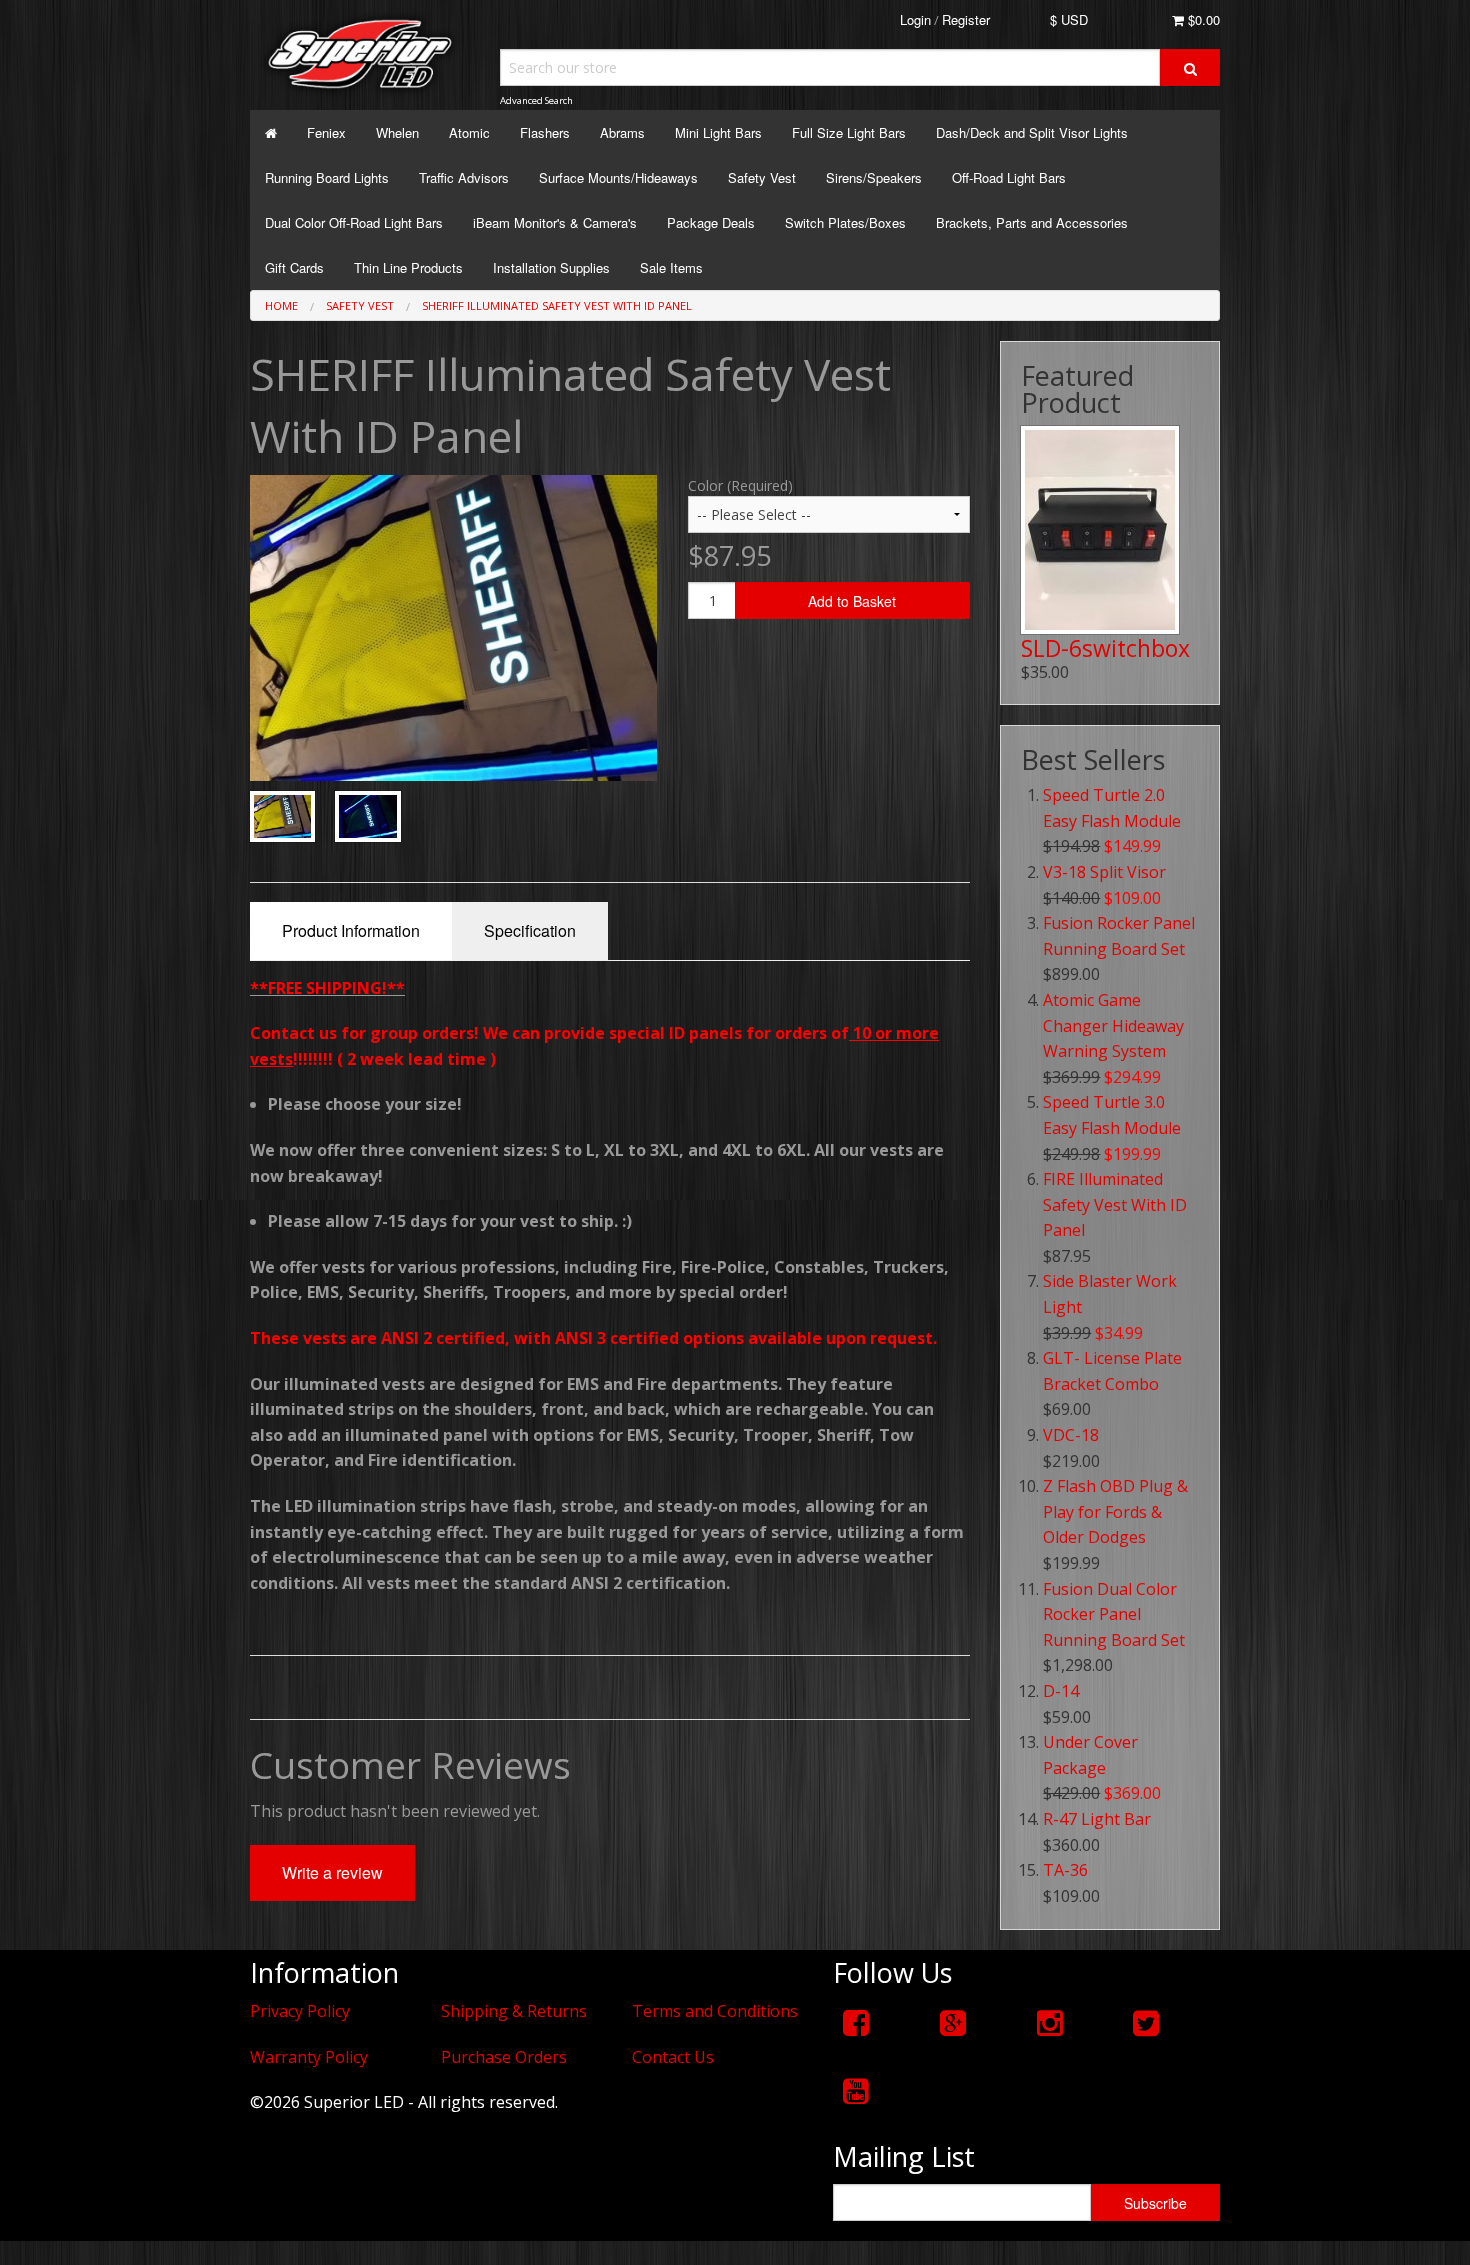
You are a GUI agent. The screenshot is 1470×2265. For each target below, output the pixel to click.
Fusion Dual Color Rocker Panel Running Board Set (1114, 1614)
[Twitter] (1146, 2022)
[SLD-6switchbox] (1100, 530)
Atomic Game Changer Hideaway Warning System (1113, 1025)
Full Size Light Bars (849, 132)
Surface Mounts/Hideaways (618, 177)
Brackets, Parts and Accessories (1032, 222)
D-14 (1061, 1691)
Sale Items (671, 267)
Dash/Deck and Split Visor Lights (1032, 132)
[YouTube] (856, 2090)
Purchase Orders (504, 2057)
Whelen (397, 132)
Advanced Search (536, 100)
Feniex (326, 132)
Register (966, 19)
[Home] (271, 132)
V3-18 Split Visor (1104, 872)
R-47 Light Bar (1097, 1819)
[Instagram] (1050, 2022)
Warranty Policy (309, 2057)
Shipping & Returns (514, 2011)
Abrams (622, 132)
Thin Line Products (408, 267)
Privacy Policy (300, 2011)
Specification (530, 930)
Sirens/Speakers (874, 177)
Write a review (332, 1872)
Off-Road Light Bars (1009, 177)
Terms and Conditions (715, 2011)
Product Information (351, 930)
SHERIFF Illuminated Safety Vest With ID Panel (557, 305)
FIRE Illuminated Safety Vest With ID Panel (1115, 1204)
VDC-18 (1071, 1435)
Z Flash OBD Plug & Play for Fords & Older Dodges (1115, 1511)
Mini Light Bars (718, 132)
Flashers (545, 132)
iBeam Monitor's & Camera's (555, 222)
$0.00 (1202, 19)
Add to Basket (852, 601)
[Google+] (953, 2022)
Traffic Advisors (464, 177)
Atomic (469, 132)
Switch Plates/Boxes (845, 222)
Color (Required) (740, 485)
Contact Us (673, 2057)
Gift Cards (294, 267)
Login (915, 19)
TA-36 (1065, 1870)
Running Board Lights (327, 177)
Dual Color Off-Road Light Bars (354, 222)
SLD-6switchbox (1105, 648)
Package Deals (711, 222)
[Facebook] (856, 2022)
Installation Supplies (551, 267)
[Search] (1190, 67)
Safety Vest (762, 177)
